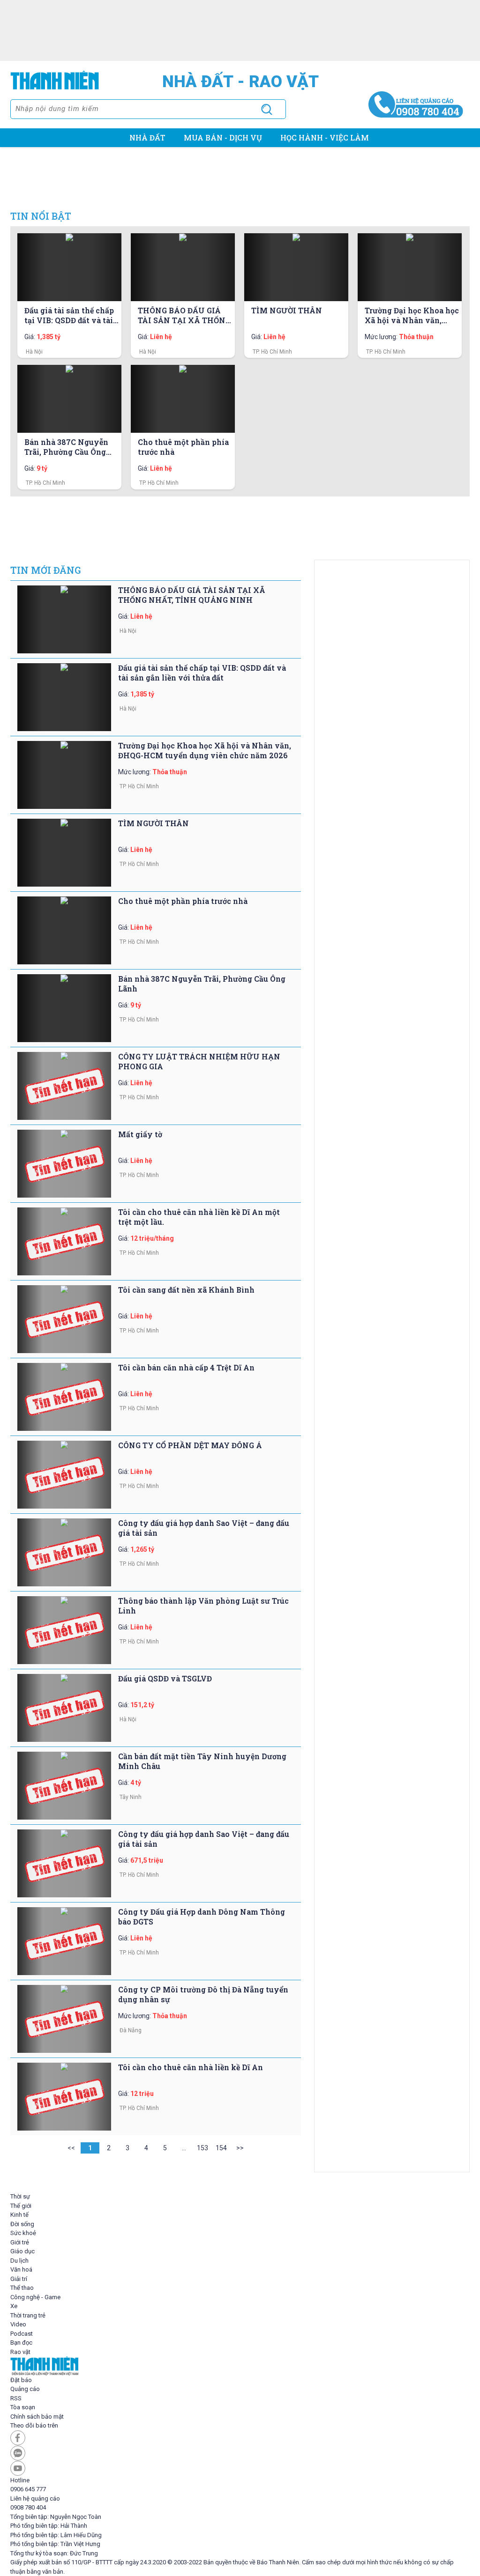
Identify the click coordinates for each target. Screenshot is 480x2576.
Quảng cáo (25, 2389)
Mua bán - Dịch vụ (223, 137)
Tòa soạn (23, 2407)
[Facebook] (240, 2438)
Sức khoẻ (23, 2233)
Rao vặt (20, 2352)
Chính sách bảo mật (37, 2417)
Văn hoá (21, 2269)
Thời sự (20, 2196)
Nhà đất (147, 137)
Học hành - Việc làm (325, 137)
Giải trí (19, 2279)
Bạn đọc (21, 2343)
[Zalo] (240, 2453)
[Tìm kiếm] (267, 109)
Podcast (22, 2334)
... (184, 2148)
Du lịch (19, 2261)
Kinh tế (19, 2215)
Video (18, 2324)
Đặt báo (21, 2380)
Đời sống (22, 2224)
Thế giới (21, 2206)
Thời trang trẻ (28, 2315)
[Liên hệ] (416, 103)
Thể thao (22, 2288)
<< (71, 2148)
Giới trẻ (20, 2242)
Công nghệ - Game (35, 2297)
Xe (14, 2306)
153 (202, 2148)
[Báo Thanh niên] (240, 2366)
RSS (16, 2398)
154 (221, 2148)
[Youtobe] (240, 2468)
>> (240, 2148)
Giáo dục (22, 2251)
